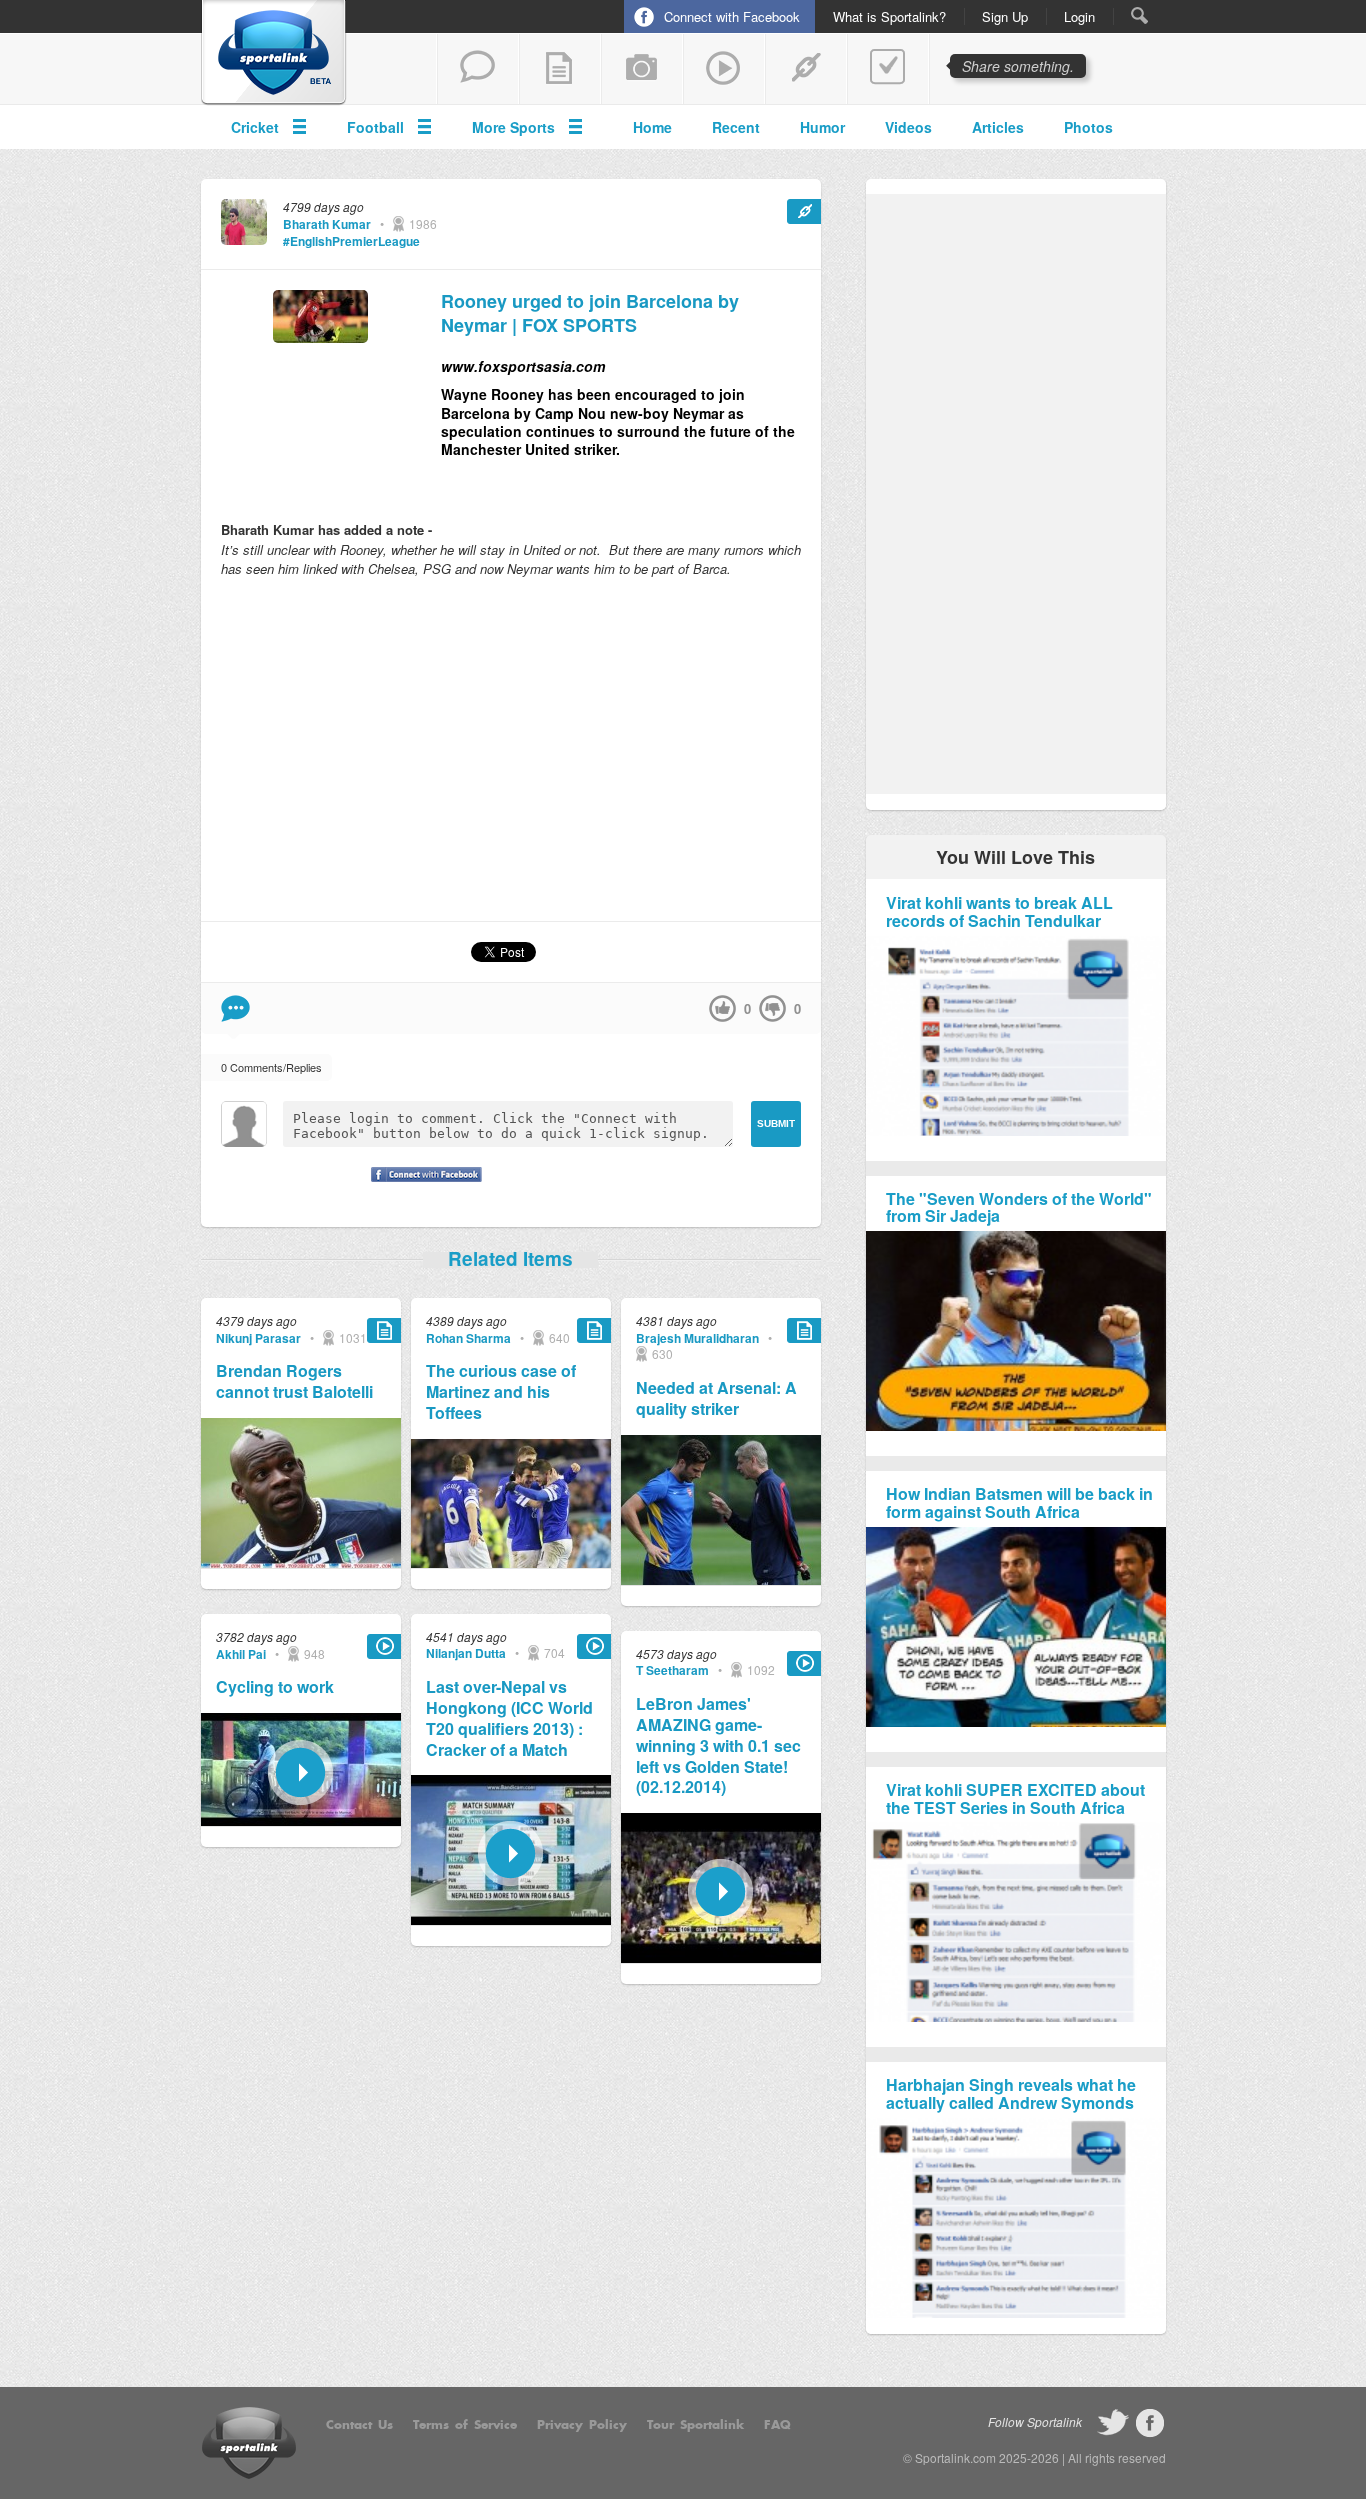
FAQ (777, 2425)
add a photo (642, 69)
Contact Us (359, 2425)
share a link (806, 69)
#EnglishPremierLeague (351, 241)
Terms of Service (465, 2425)
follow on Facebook (1150, 2423)
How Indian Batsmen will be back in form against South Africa (1019, 1502)
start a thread (478, 69)
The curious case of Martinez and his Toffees (501, 1392)
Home (652, 127)
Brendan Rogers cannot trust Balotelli (294, 1382)
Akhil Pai (241, 1654)
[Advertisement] (511, 749)
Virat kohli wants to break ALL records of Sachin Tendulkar (999, 911)
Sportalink (274, 53)
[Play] (301, 1820)
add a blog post (560, 69)
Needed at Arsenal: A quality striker (716, 1399)
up (722, 1008)
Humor (822, 127)
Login (1079, 17)
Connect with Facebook (732, 16)
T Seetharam (672, 1670)
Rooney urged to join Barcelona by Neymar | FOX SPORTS (590, 313)
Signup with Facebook (421, 1187)
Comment (235, 1008)
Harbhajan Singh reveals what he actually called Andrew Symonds (1011, 2093)
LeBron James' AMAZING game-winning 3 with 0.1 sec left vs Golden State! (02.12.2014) (718, 1746)
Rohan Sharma (468, 1338)
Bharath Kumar (327, 224)
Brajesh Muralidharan (697, 1338)
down (772, 1008)
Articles (998, 127)
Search (1139, 15)
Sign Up (1005, 17)
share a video (724, 69)
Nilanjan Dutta (466, 1653)
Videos (908, 127)
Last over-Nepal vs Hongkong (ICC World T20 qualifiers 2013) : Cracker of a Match (509, 1718)
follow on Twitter (1113, 2423)
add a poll (888, 69)
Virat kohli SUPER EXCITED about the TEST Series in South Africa (1015, 1798)
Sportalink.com (955, 2457)
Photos (1088, 127)
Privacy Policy (582, 2425)
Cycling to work (275, 1687)
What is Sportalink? (889, 17)
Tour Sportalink (695, 2425)
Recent (736, 127)
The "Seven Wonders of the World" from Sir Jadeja (1019, 1207)
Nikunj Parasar (258, 1338)
